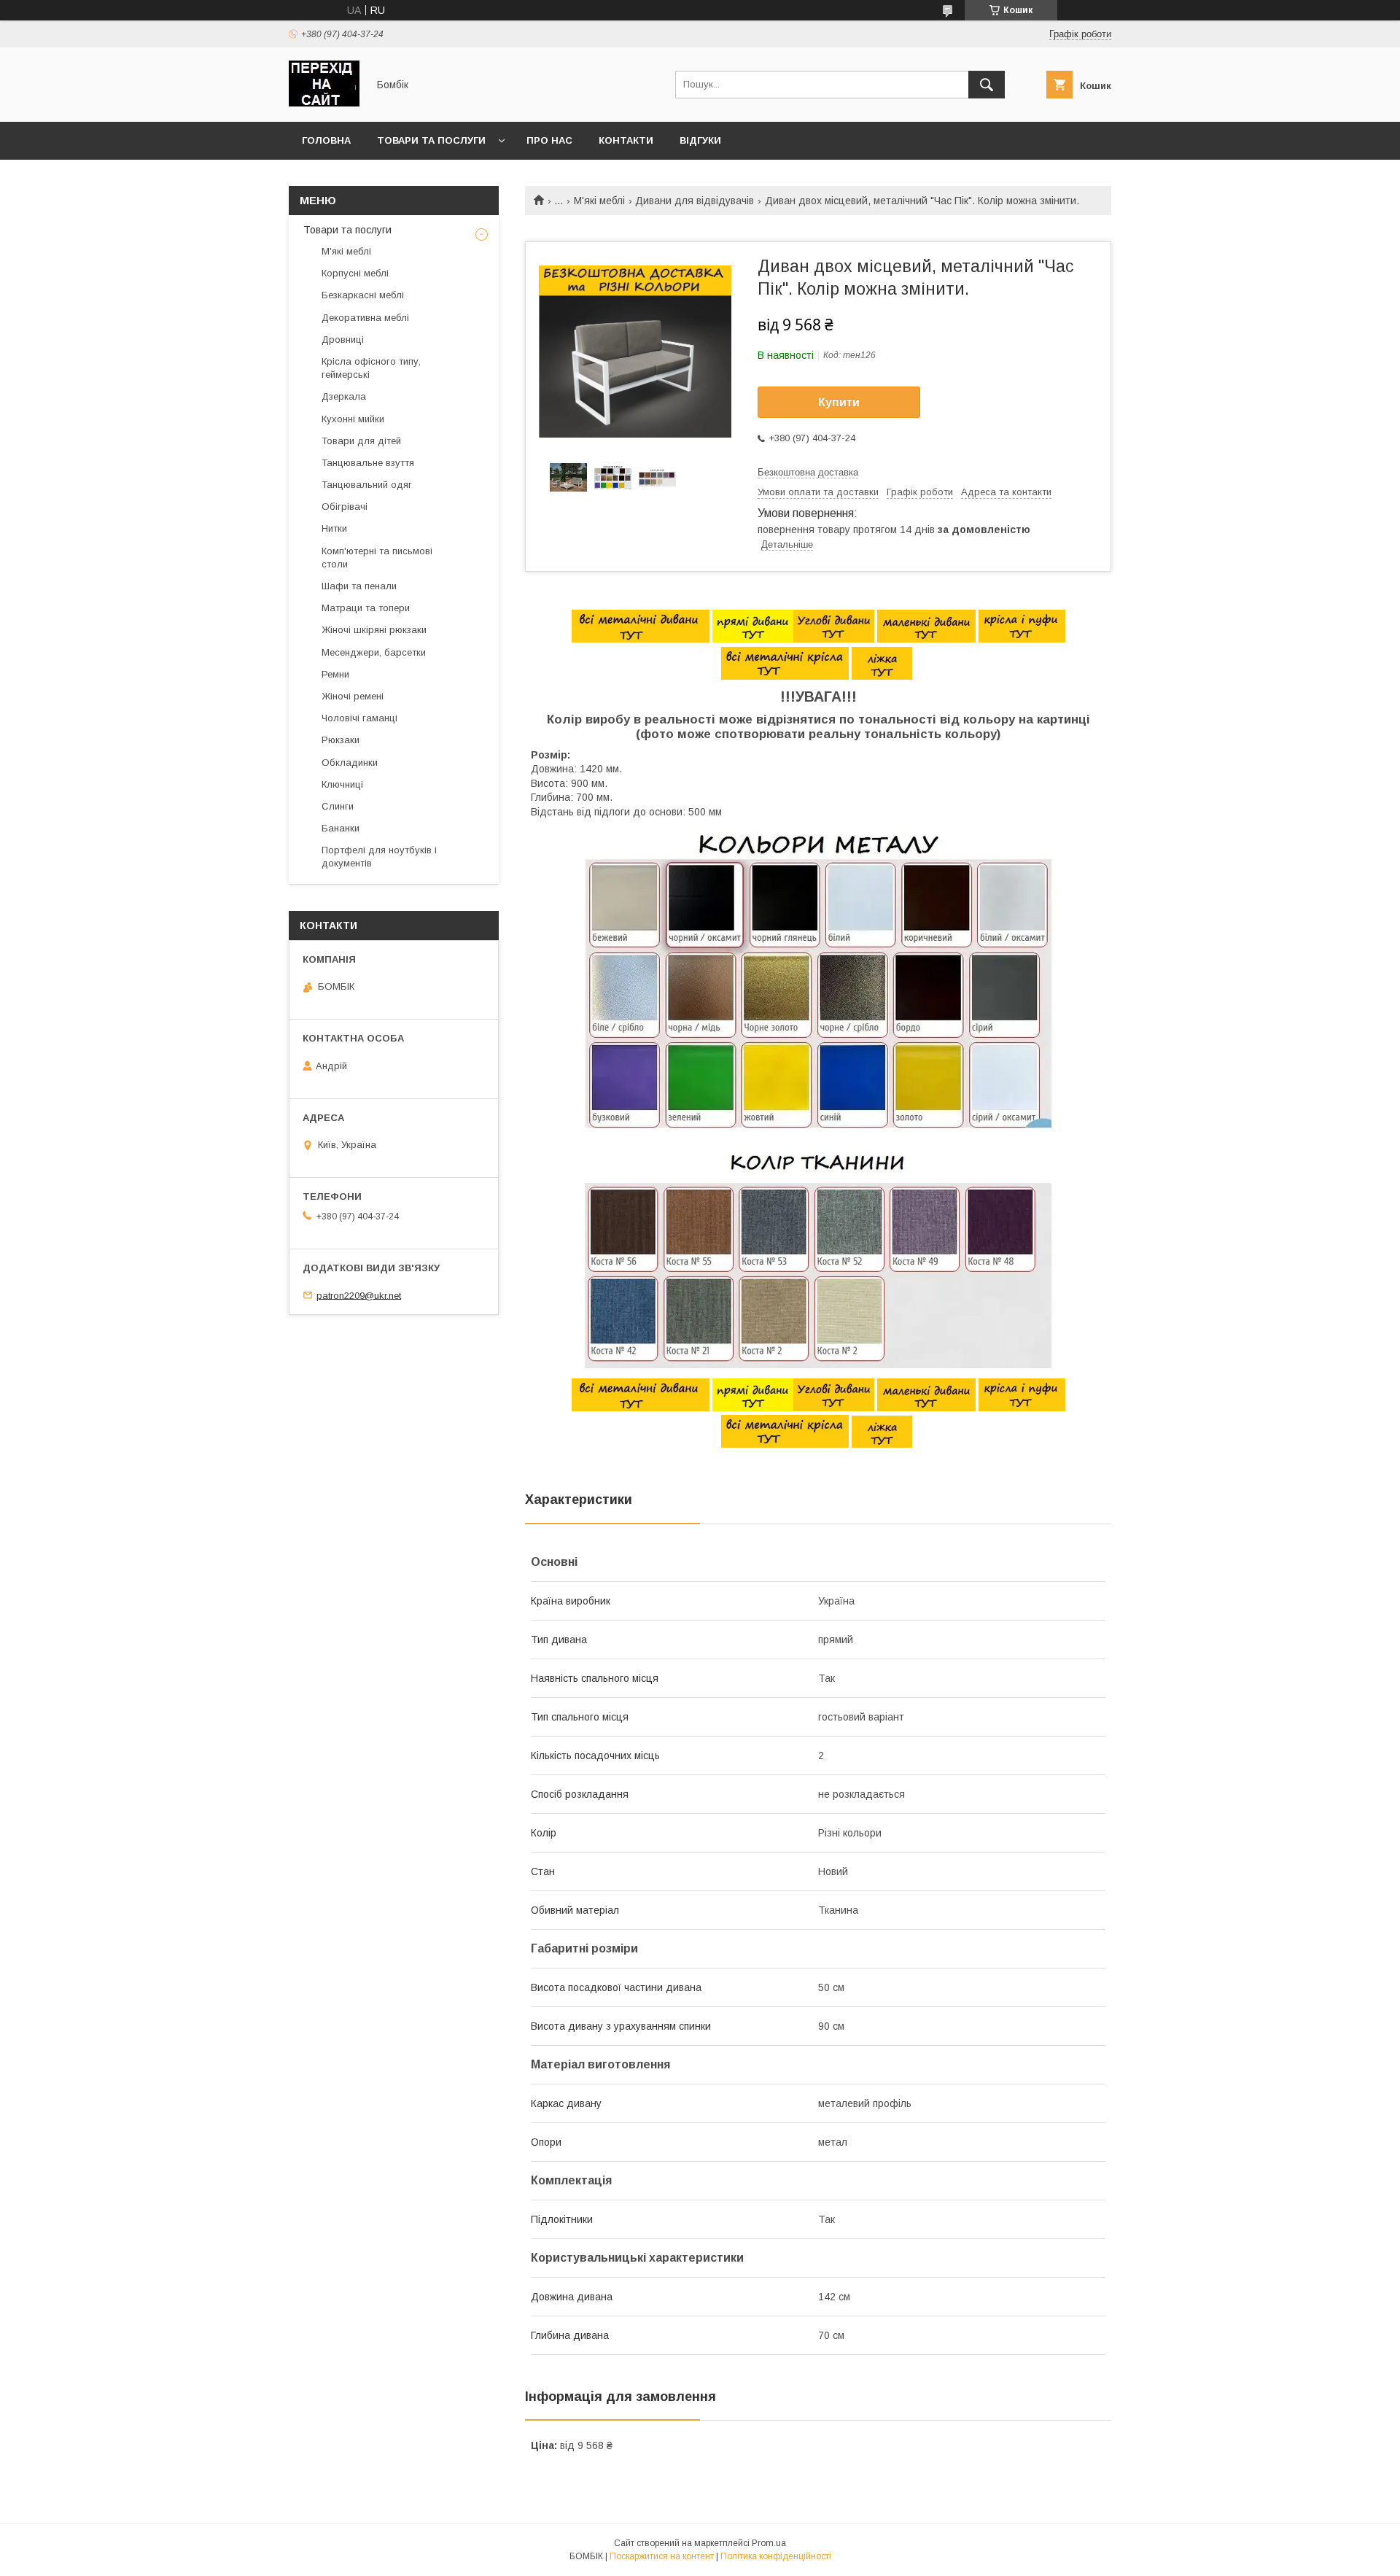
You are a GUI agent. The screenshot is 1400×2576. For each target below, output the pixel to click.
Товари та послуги (431, 140)
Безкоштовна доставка (808, 472)
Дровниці (343, 340)
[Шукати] (987, 85)
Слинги (338, 806)
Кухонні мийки (353, 419)
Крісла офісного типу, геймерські (371, 368)
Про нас (549, 140)
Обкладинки (350, 763)
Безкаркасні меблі (363, 295)
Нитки (334, 528)
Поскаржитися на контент (662, 2556)
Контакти (626, 140)
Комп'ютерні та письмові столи (377, 558)
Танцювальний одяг (367, 485)
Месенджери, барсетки (374, 652)
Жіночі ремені (353, 696)
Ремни (335, 674)
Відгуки (700, 140)
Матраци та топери (366, 608)
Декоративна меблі (365, 318)
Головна (326, 140)
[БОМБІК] (324, 103)
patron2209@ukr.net (359, 1295)
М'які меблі (599, 201)
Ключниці (342, 784)
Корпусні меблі (355, 273)
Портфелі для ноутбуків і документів (379, 857)
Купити (839, 402)
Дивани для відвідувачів (695, 201)
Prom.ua (769, 2543)
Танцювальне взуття (368, 463)
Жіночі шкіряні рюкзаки (374, 630)
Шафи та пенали (359, 586)
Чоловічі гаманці (359, 718)
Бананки (341, 828)
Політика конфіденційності (776, 2556)
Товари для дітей (361, 441)
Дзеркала (344, 396)
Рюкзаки (341, 740)
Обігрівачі (345, 507)
